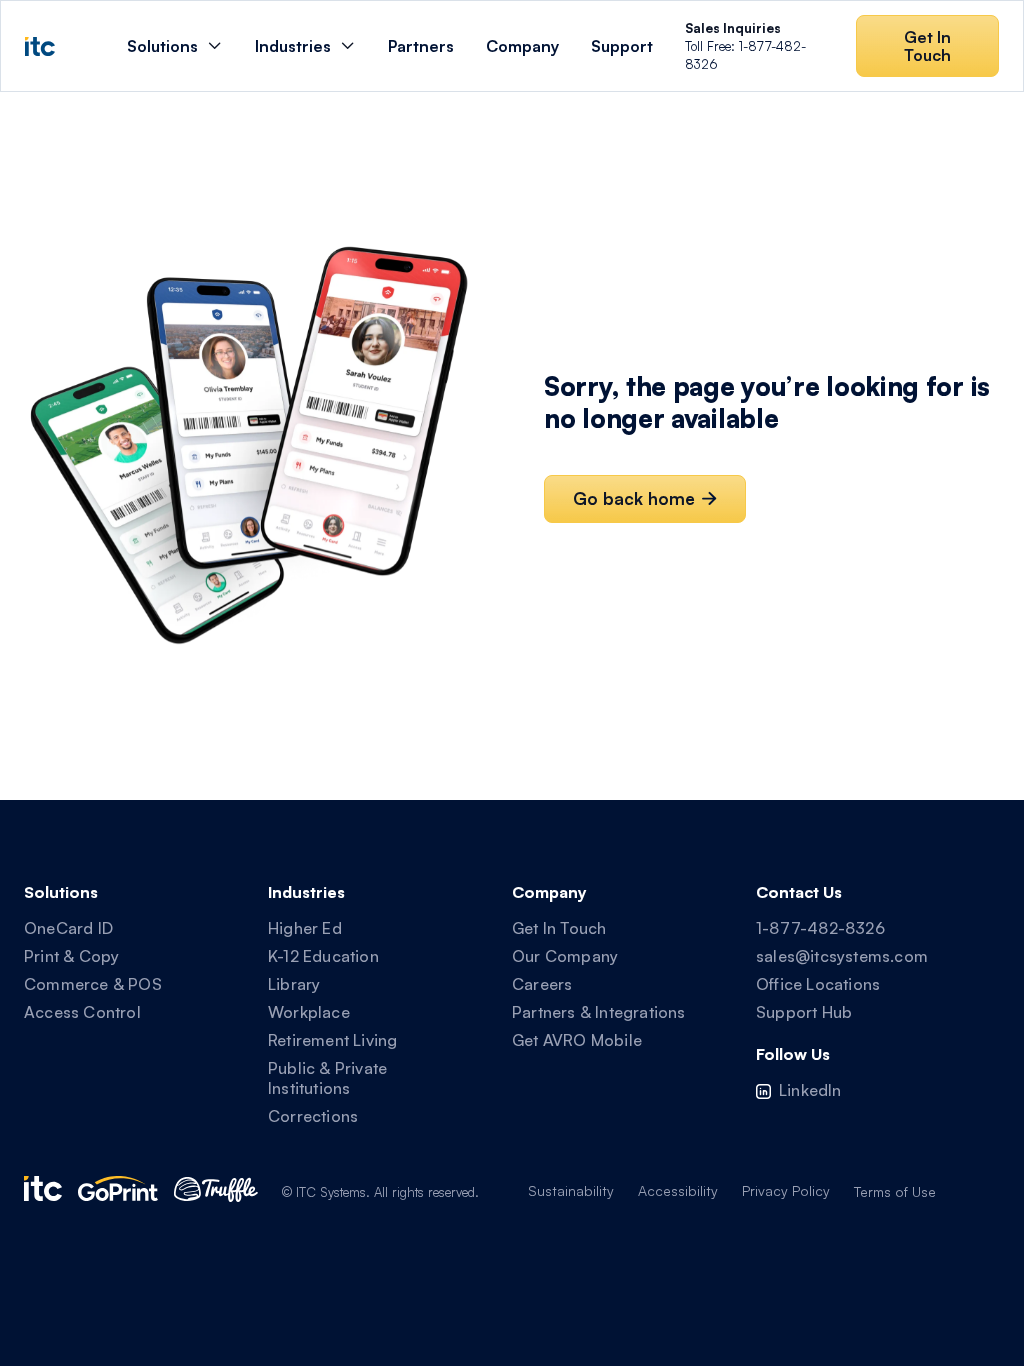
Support (622, 46)
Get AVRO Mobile (577, 1040)
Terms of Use (895, 1191)
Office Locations (818, 984)
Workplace (309, 1012)
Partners (421, 46)
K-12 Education (323, 956)
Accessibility (678, 1190)
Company (522, 46)
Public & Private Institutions (327, 1078)
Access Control (82, 1012)
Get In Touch (559, 928)
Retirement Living (332, 1040)
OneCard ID (68, 928)
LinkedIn (810, 1090)
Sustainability (571, 1190)
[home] (40, 46)
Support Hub (804, 1012)
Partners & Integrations (599, 1012)
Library (294, 984)
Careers (542, 984)
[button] (175, 46)
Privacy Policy (786, 1190)
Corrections (313, 1116)
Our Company (565, 956)
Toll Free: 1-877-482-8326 (745, 46)
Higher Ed (305, 928)
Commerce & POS (93, 984)
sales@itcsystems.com (842, 956)
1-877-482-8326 (820, 928)
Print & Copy (71, 956)
